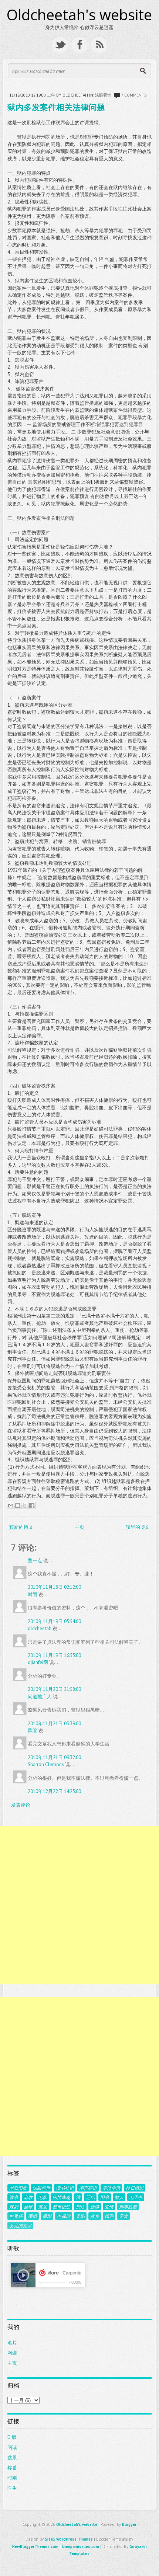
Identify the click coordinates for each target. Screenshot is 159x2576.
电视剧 (64, 2216)
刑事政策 (128, 2207)
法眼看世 (103, 95)
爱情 (109, 2207)
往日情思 (135, 2188)
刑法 (80, 2207)
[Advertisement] (79, 1905)
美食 (124, 2216)
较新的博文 (21, 1527)
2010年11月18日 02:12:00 (54, 1587)
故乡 (95, 2216)
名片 (12, 2343)
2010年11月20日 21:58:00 (54, 1689)
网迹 (12, 2353)
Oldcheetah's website (79, 15)
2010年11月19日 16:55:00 (54, 1655)
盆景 (12, 2457)
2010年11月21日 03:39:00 (54, 1724)
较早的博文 (138, 1527)
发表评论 (21, 1805)
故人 (119, 2197)
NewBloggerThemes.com (35, 2547)
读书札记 (65, 2188)
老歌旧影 (18, 2188)
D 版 (12, 2437)
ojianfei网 (38, 1662)
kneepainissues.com (80, 2547)
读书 (14, 2197)
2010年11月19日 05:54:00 (54, 1621)
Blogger (129, 2524)
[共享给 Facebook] (32, 1505)
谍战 (43, 2207)
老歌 (28, 2197)
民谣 (109, 2216)
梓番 (12, 2468)
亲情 (33, 2216)
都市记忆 (61, 2207)
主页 (79, 1527)
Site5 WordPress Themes (69, 2539)
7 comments (134, 95)
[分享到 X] (25, 1505)
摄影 (47, 2216)
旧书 (105, 2197)
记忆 (90, 2197)
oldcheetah (40, 1628)
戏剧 (14, 2207)
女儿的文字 (20, 2225)
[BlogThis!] (18, 1505)
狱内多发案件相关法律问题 (56, 107)
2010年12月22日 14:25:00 (54, 1791)
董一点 (35, 1561)
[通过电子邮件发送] (11, 1505)
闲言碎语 (88, 2188)
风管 (33, 1731)
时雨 (33, 1595)
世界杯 (16, 2216)
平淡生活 (111, 2188)
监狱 (28, 2207)
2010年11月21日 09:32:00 (54, 1757)
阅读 (12, 2448)
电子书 (136, 2197)
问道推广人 (40, 1697)
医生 (12, 2488)
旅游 (95, 2207)
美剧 (80, 2216)
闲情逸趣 (61, 2197)
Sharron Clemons (46, 1764)
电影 (43, 2197)
